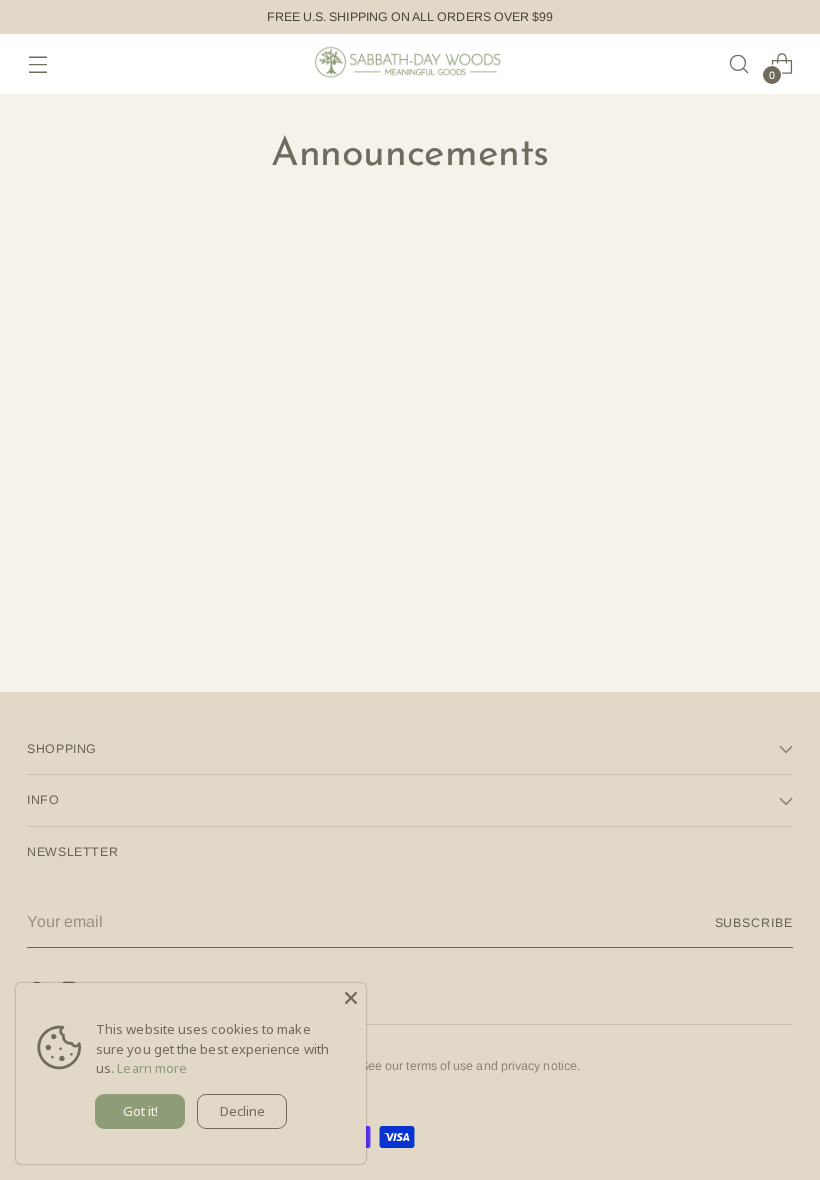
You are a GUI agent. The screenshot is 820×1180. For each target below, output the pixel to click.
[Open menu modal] (37, 64)
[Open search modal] (739, 64)
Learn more (152, 1068)
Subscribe (754, 923)
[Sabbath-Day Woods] (410, 64)
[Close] (351, 998)
